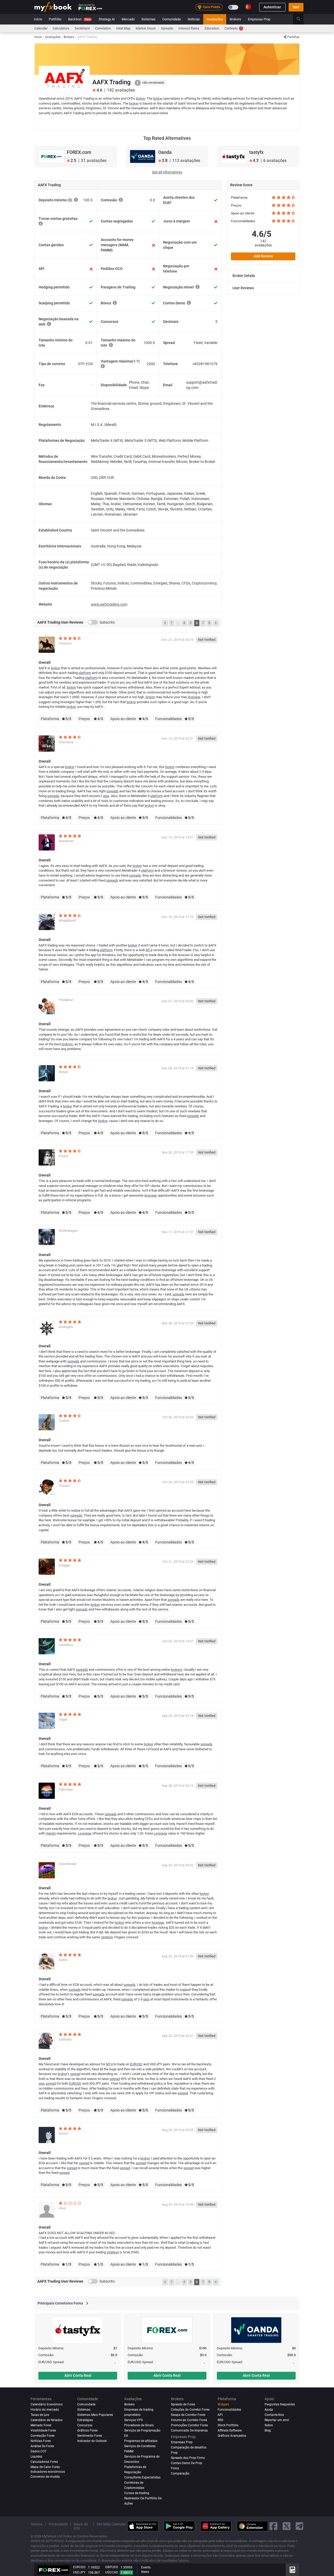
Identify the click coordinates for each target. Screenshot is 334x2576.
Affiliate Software (230, 2430)
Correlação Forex (43, 2436)
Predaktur (66, 1000)
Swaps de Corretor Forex (188, 2415)
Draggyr (64, 1565)
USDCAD (112, 2572)
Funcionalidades (229, 2410)
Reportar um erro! (277, 2420)
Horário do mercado (45, 2410)
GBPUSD (112, 2567)
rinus (62, 2208)
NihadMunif (67, 921)
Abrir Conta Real (78, 2375)
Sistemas (148, 19)
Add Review (263, 256)
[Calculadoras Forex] (292, 2570)
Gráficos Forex (87, 2430)
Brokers (235, 19)
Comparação (180, 2474)
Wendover (66, 841)
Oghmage (66, 1789)
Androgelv (66, 1327)
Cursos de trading (137, 2493)
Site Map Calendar (111, 2524)
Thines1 (65, 1486)
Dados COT (38, 2451)
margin (51, 1833)
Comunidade (172, 19)
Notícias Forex (41, 2441)
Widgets (223, 2404)
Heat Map (123, 28)
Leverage (85, 1833)
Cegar (63, 1719)
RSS (220, 2420)
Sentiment (82, 28)
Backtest (79, 19)
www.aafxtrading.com (109, 604)
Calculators (61, 28)
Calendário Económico (47, 2404)
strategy (107, 1937)
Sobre (269, 2425)
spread (75, 2074)
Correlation (103, 28)
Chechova (66, 742)
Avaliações (215, 19)
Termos (37, 2524)
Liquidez (36, 2457)
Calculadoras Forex (44, 2462)
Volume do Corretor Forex (189, 2420)
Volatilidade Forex (43, 2430)
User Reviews (243, 288)
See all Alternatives (167, 172)
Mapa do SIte (81, 2526)
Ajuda (269, 2410)
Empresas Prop (259, 19)
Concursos (85, 2425)
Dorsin (64, 2134)
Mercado (128, 19)
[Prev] (165, 623)
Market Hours (146, 28)
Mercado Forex (41, 2425)
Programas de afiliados (141, 2441)
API (220, 2415)
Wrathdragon (68, 1231)
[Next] (216, 623)
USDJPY (79, 2572)
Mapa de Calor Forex (45, 2467)
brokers (67, 1044)
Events (146, 2567)
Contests (233, 28)
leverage (194, 697)
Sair (296, 7)
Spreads (167, 28)
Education (212, 28)
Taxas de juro (40, 2415)
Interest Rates (189, 28)
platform (85, 673)
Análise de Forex (42, 2446)
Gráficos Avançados (232, 2436)
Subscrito (107, 622)
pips (106, 796)
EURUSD (136, 2064)
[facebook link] (273, 2526)
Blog (268, 2430)
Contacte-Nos (274, 2415)
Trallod (64, 1421)
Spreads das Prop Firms (188, 2458)
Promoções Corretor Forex (189, 2425)
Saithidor (65, 2039)
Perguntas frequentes (280, 2404)
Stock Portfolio (228, 2425)
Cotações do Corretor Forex (190, 2410)
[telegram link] (300, 2526)
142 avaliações (263, 243)
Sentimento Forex (90, 2436)
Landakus (66, 1645)
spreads (112, 791)
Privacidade (58, 2524)
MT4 (149, 950)
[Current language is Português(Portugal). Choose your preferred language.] (248, 7)
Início (38, 19)
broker (141, 98)
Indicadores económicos (48, 2472)
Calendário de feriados (46, 2420)
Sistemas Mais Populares (95, 2415)
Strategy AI (107, 19)
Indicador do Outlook (92, 2441)
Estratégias (85, 2420)
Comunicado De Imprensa (189, 2430)
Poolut (63, 1156)
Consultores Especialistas (142, 2477)
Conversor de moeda (45, 2477)
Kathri (63, 1960)
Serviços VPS (133, 2420)
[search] (302, 19)
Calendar (41, 28)
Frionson (65, 643)
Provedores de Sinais (139, 2425)
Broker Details (244, 276)
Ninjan (63, 1072)
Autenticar (272, 7)
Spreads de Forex (183, 2404)
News (145, 2572)
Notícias (194, 19)
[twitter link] (287, 2526)
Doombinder (68, 1864)
